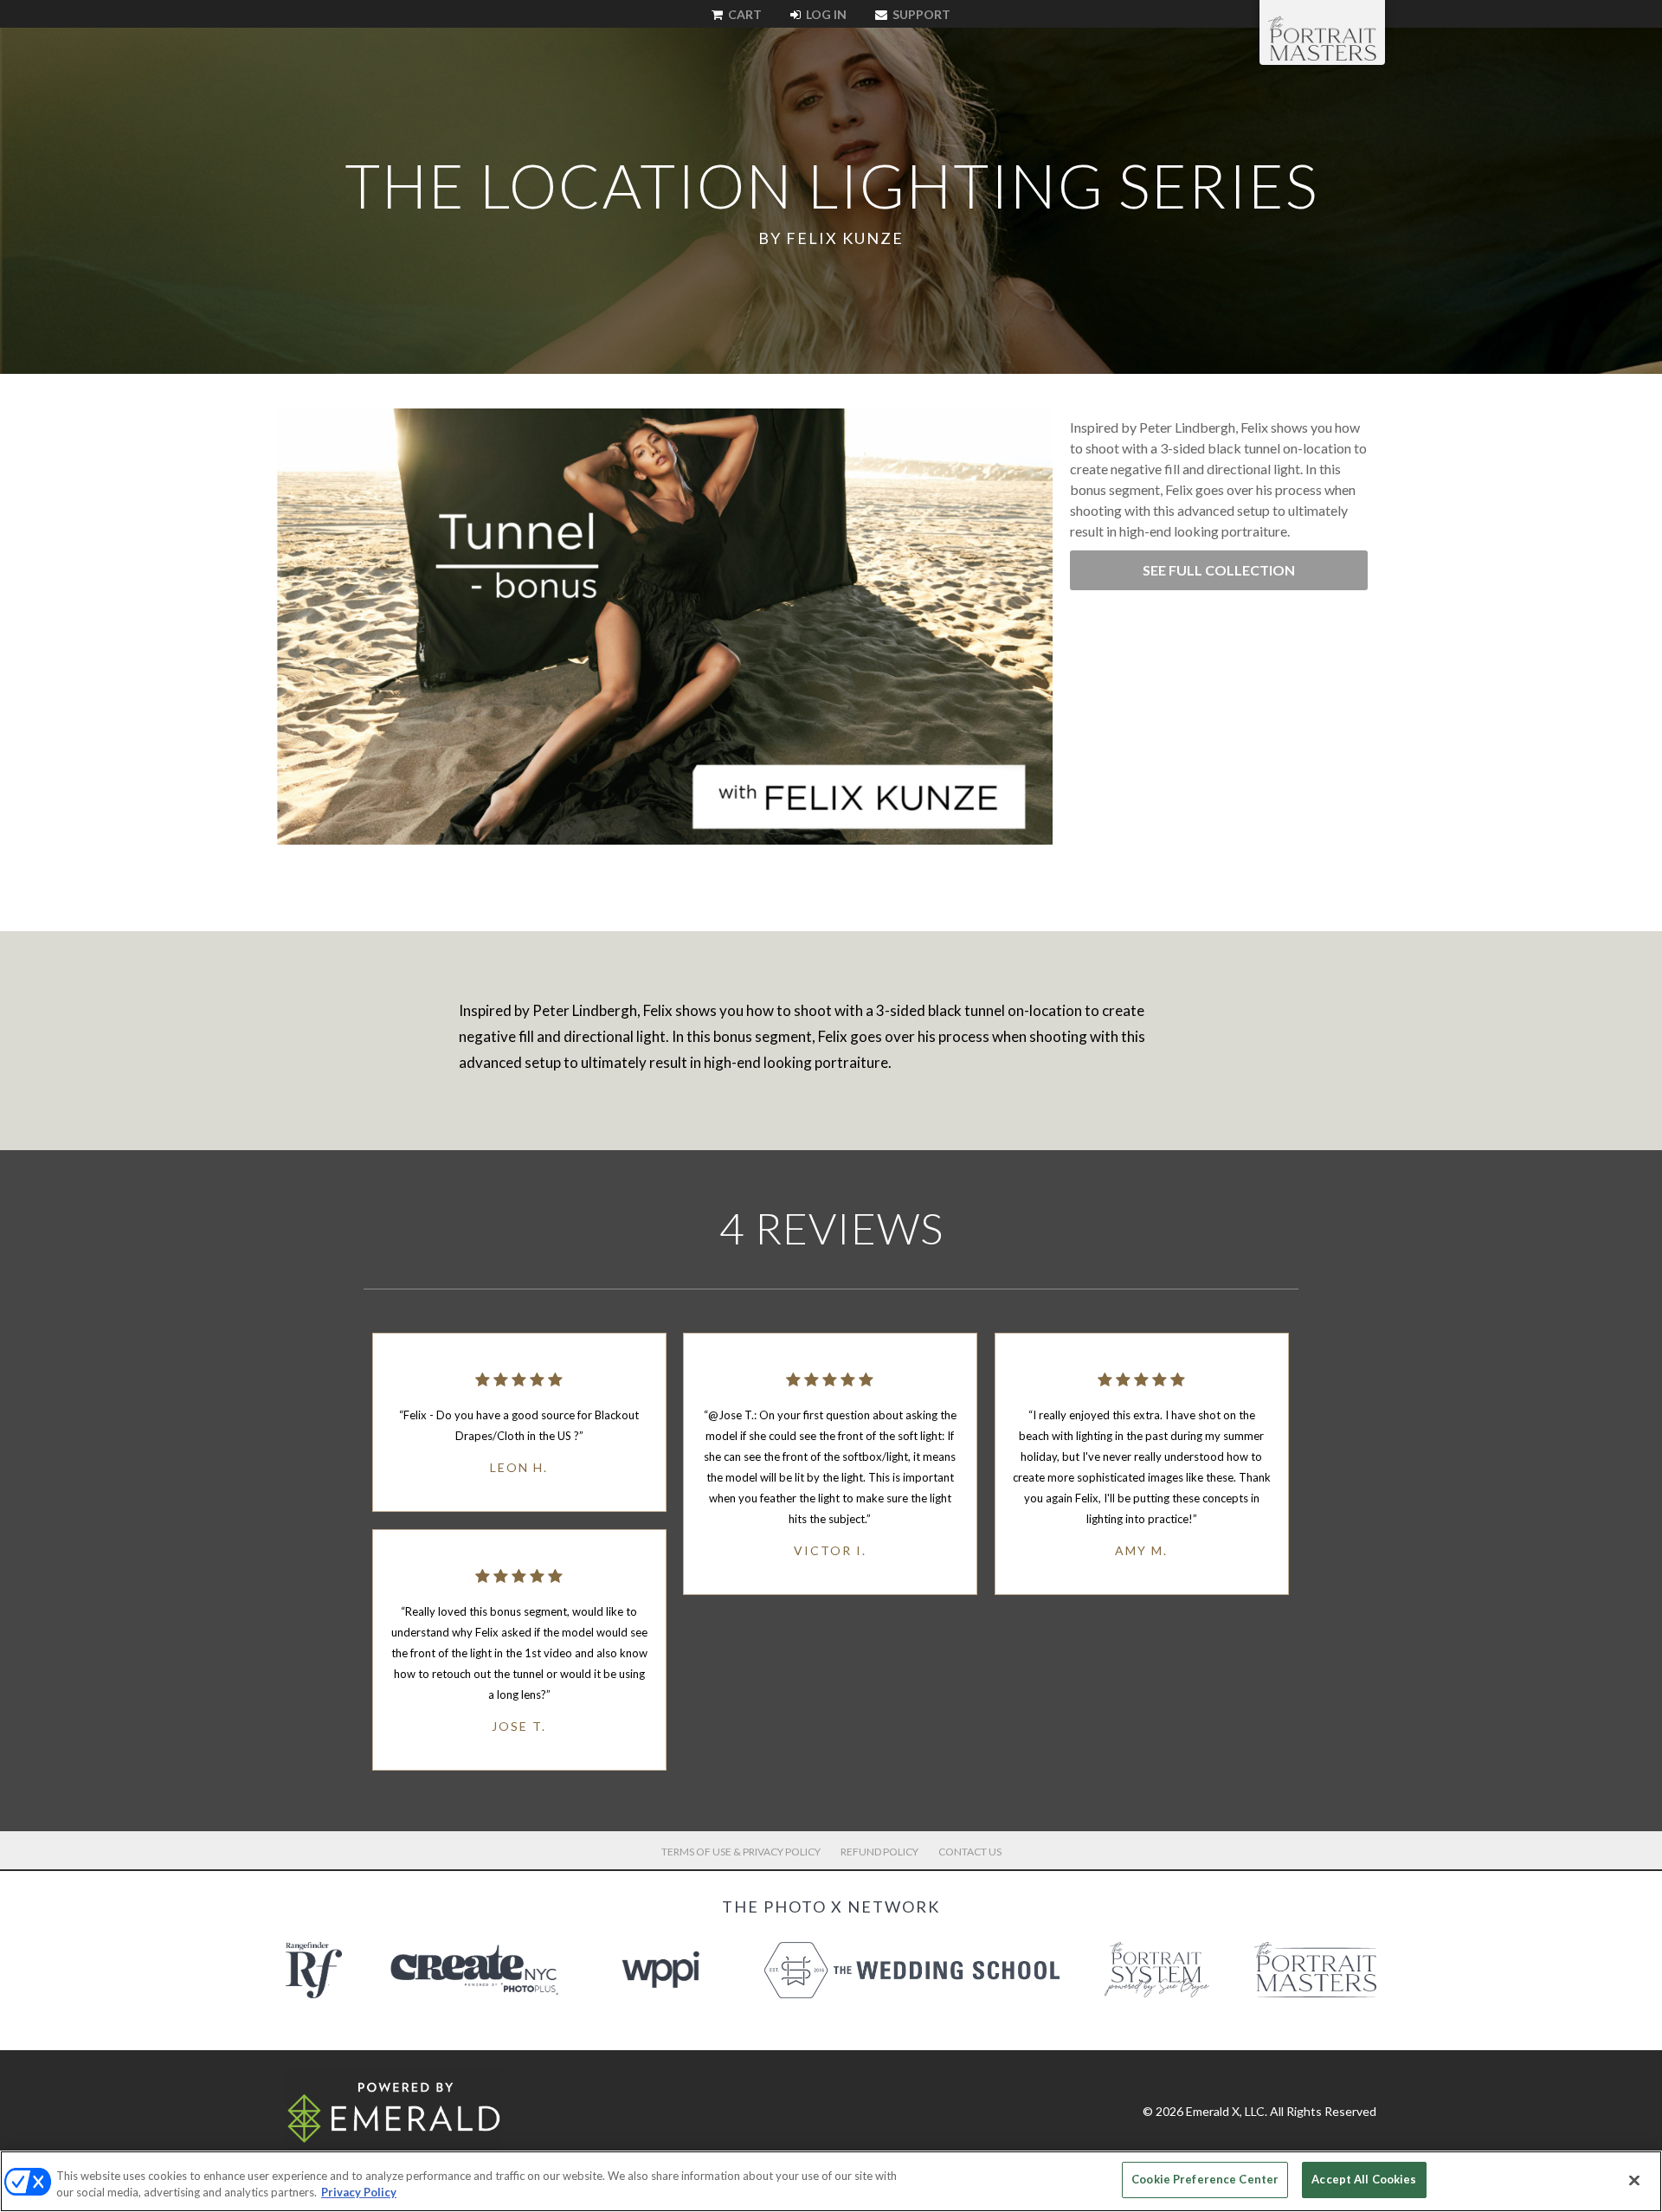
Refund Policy (879, 1852)
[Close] (1634, 2180)
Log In (825, 14)
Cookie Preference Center (1205, 2179)
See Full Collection (1219, 570)
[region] (831, 2181)
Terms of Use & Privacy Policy (741, 1852)
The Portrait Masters (1322, 38)
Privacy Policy (359, 2193)
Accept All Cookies (1364, 2179)
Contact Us (970, 1852)
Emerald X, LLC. (1227, 2111)
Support (920, 14)
